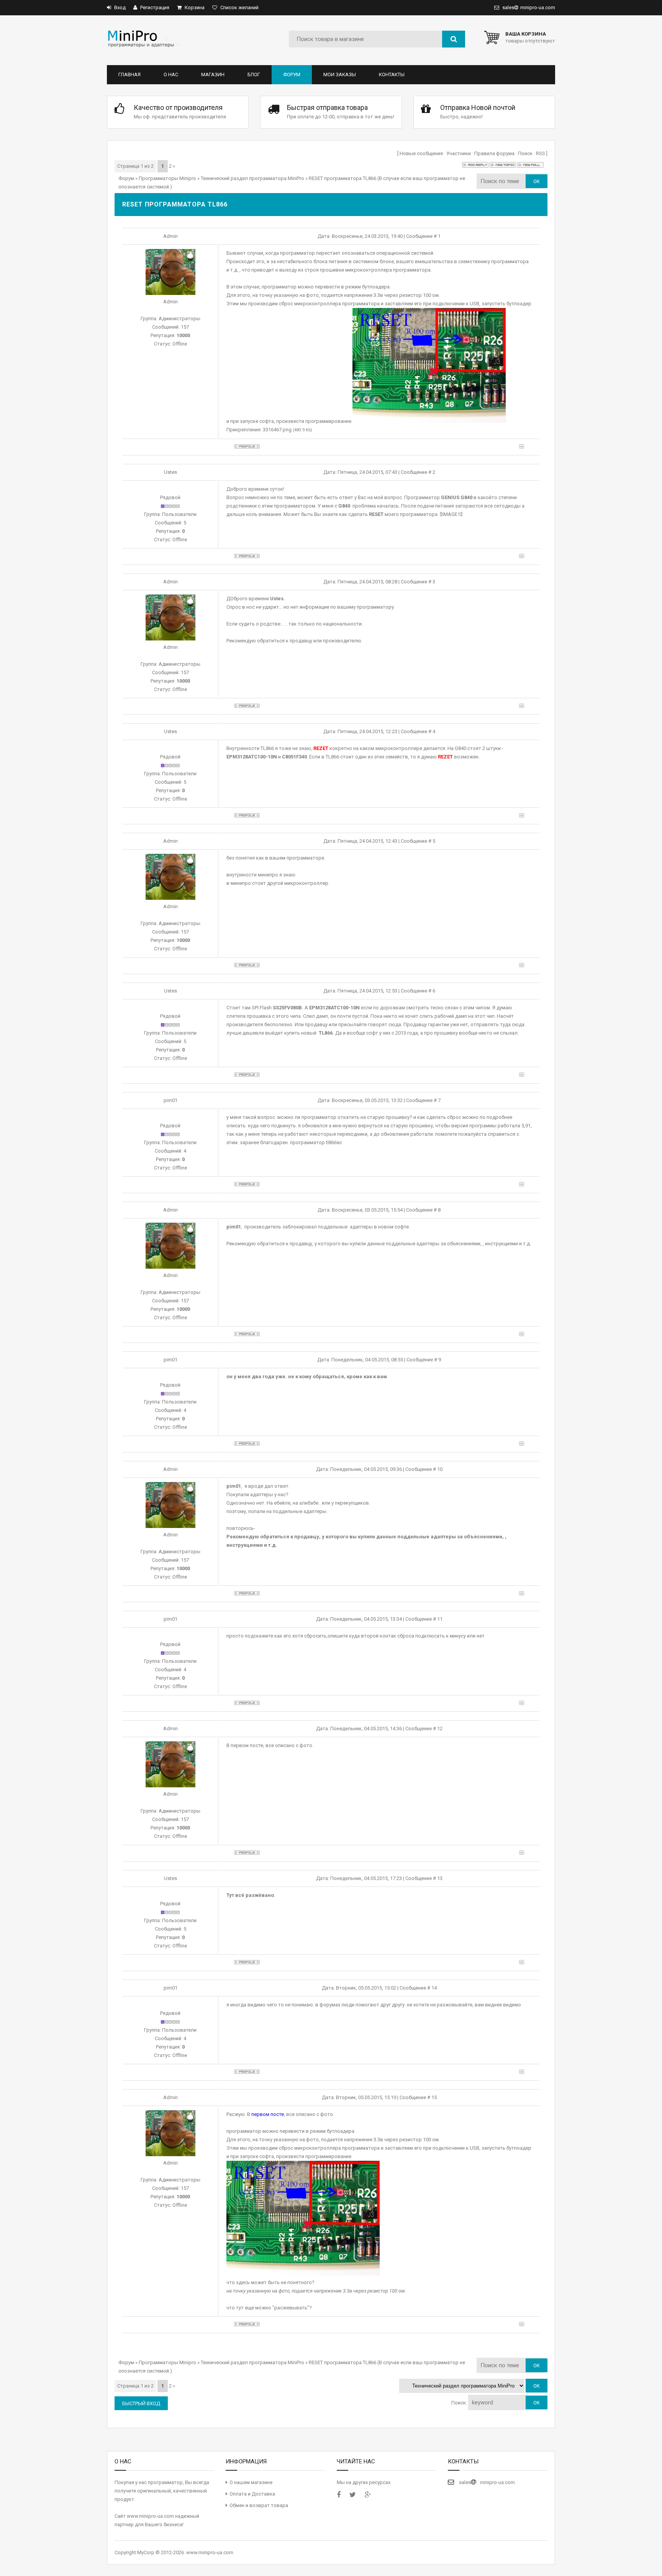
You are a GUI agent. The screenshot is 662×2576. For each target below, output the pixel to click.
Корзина (194, 7)
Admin (170, 236)
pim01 (170, 1100)
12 (440, 1729)
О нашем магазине (251, 2482)
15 (434, 2097)
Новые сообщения (421, 153)
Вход (119, 7)
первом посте (247, 1745)
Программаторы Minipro (167, 178)
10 (440, 1469)
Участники (459, 153)
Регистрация (154, 7)
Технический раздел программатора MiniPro (252, 178)
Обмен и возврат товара (259, 2505)
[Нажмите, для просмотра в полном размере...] (429, 421)
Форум (126, 178)
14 (434, 1988)
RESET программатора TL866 (342, 178)
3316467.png (277, 430)
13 (440, 1878)
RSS (541, 153)
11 (440, 1619)
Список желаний (239, 7)
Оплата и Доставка (252, 2494)
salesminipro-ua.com (528, 7)
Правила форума (494, 153)
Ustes (170, 472)
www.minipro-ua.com (210, 2552)
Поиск (525, 153)
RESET (376, 514)
